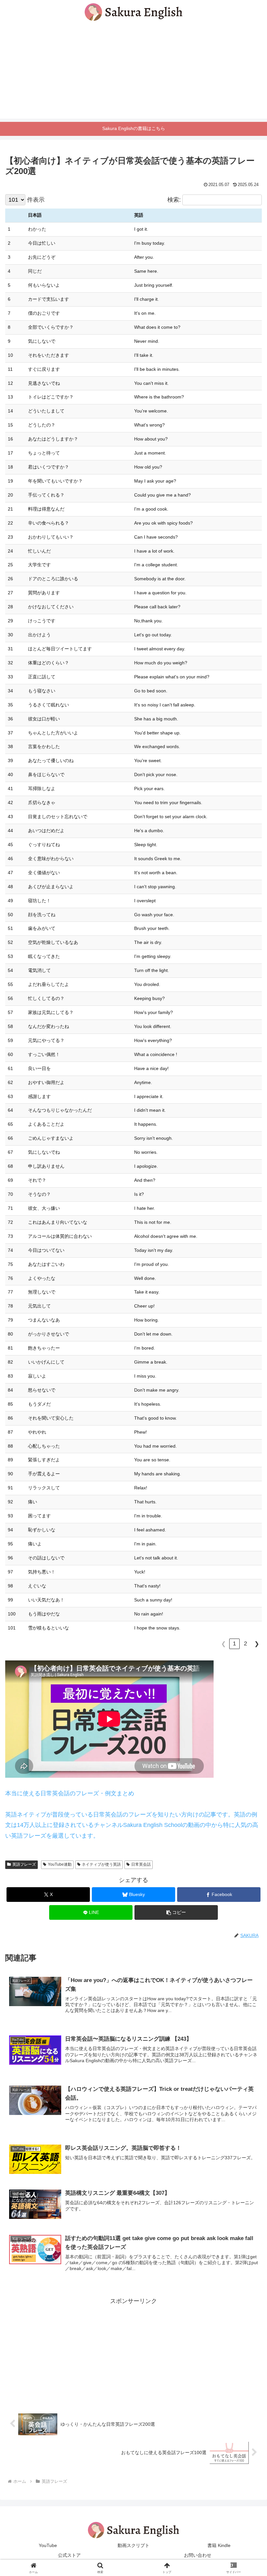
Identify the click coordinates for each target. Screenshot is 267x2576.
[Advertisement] (133, 73)
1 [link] (234, 1643)
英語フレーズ (24, 1864)
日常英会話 (141, 1864)
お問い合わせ (198, 2555)
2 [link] (246, 1643)
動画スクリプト (133, 2545)
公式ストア (69, 2555)
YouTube (48, 2545)
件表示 (36, 200)
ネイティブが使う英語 (101, 1864)
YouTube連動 (60, 1864)
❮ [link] (224, 1644)
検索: (174, 200)
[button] (176, 1912)
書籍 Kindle (219, 2545)
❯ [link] (257, 1644)
